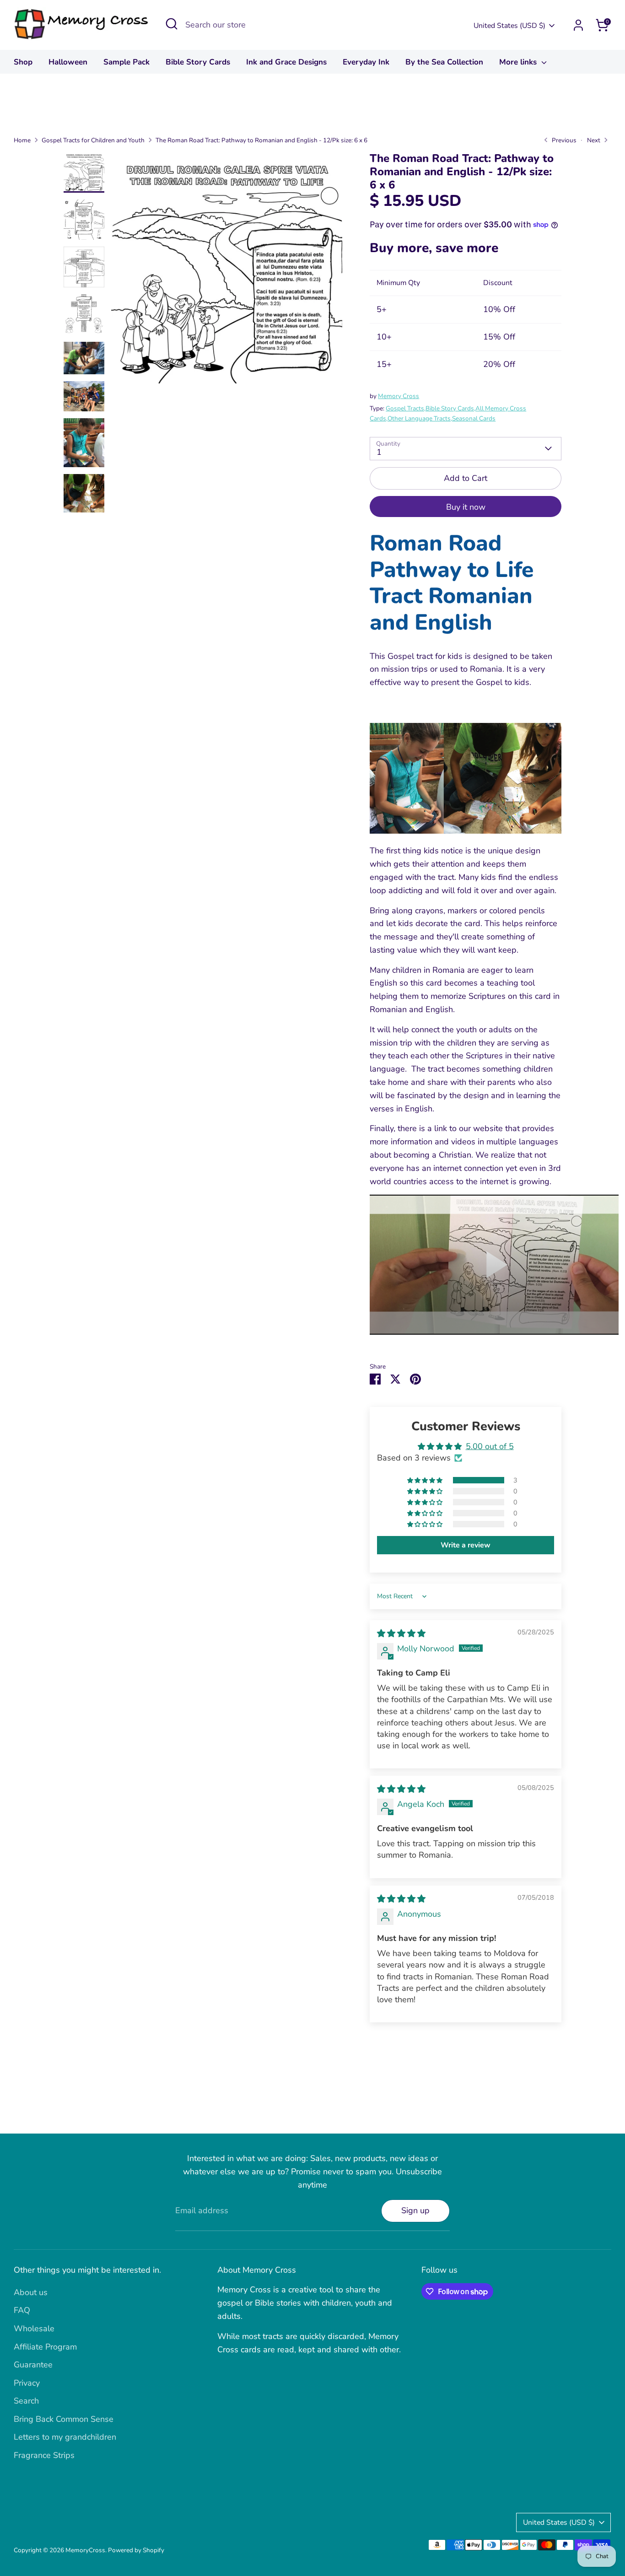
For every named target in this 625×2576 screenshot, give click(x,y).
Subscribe (404, 1333)
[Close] (484, 1202)
